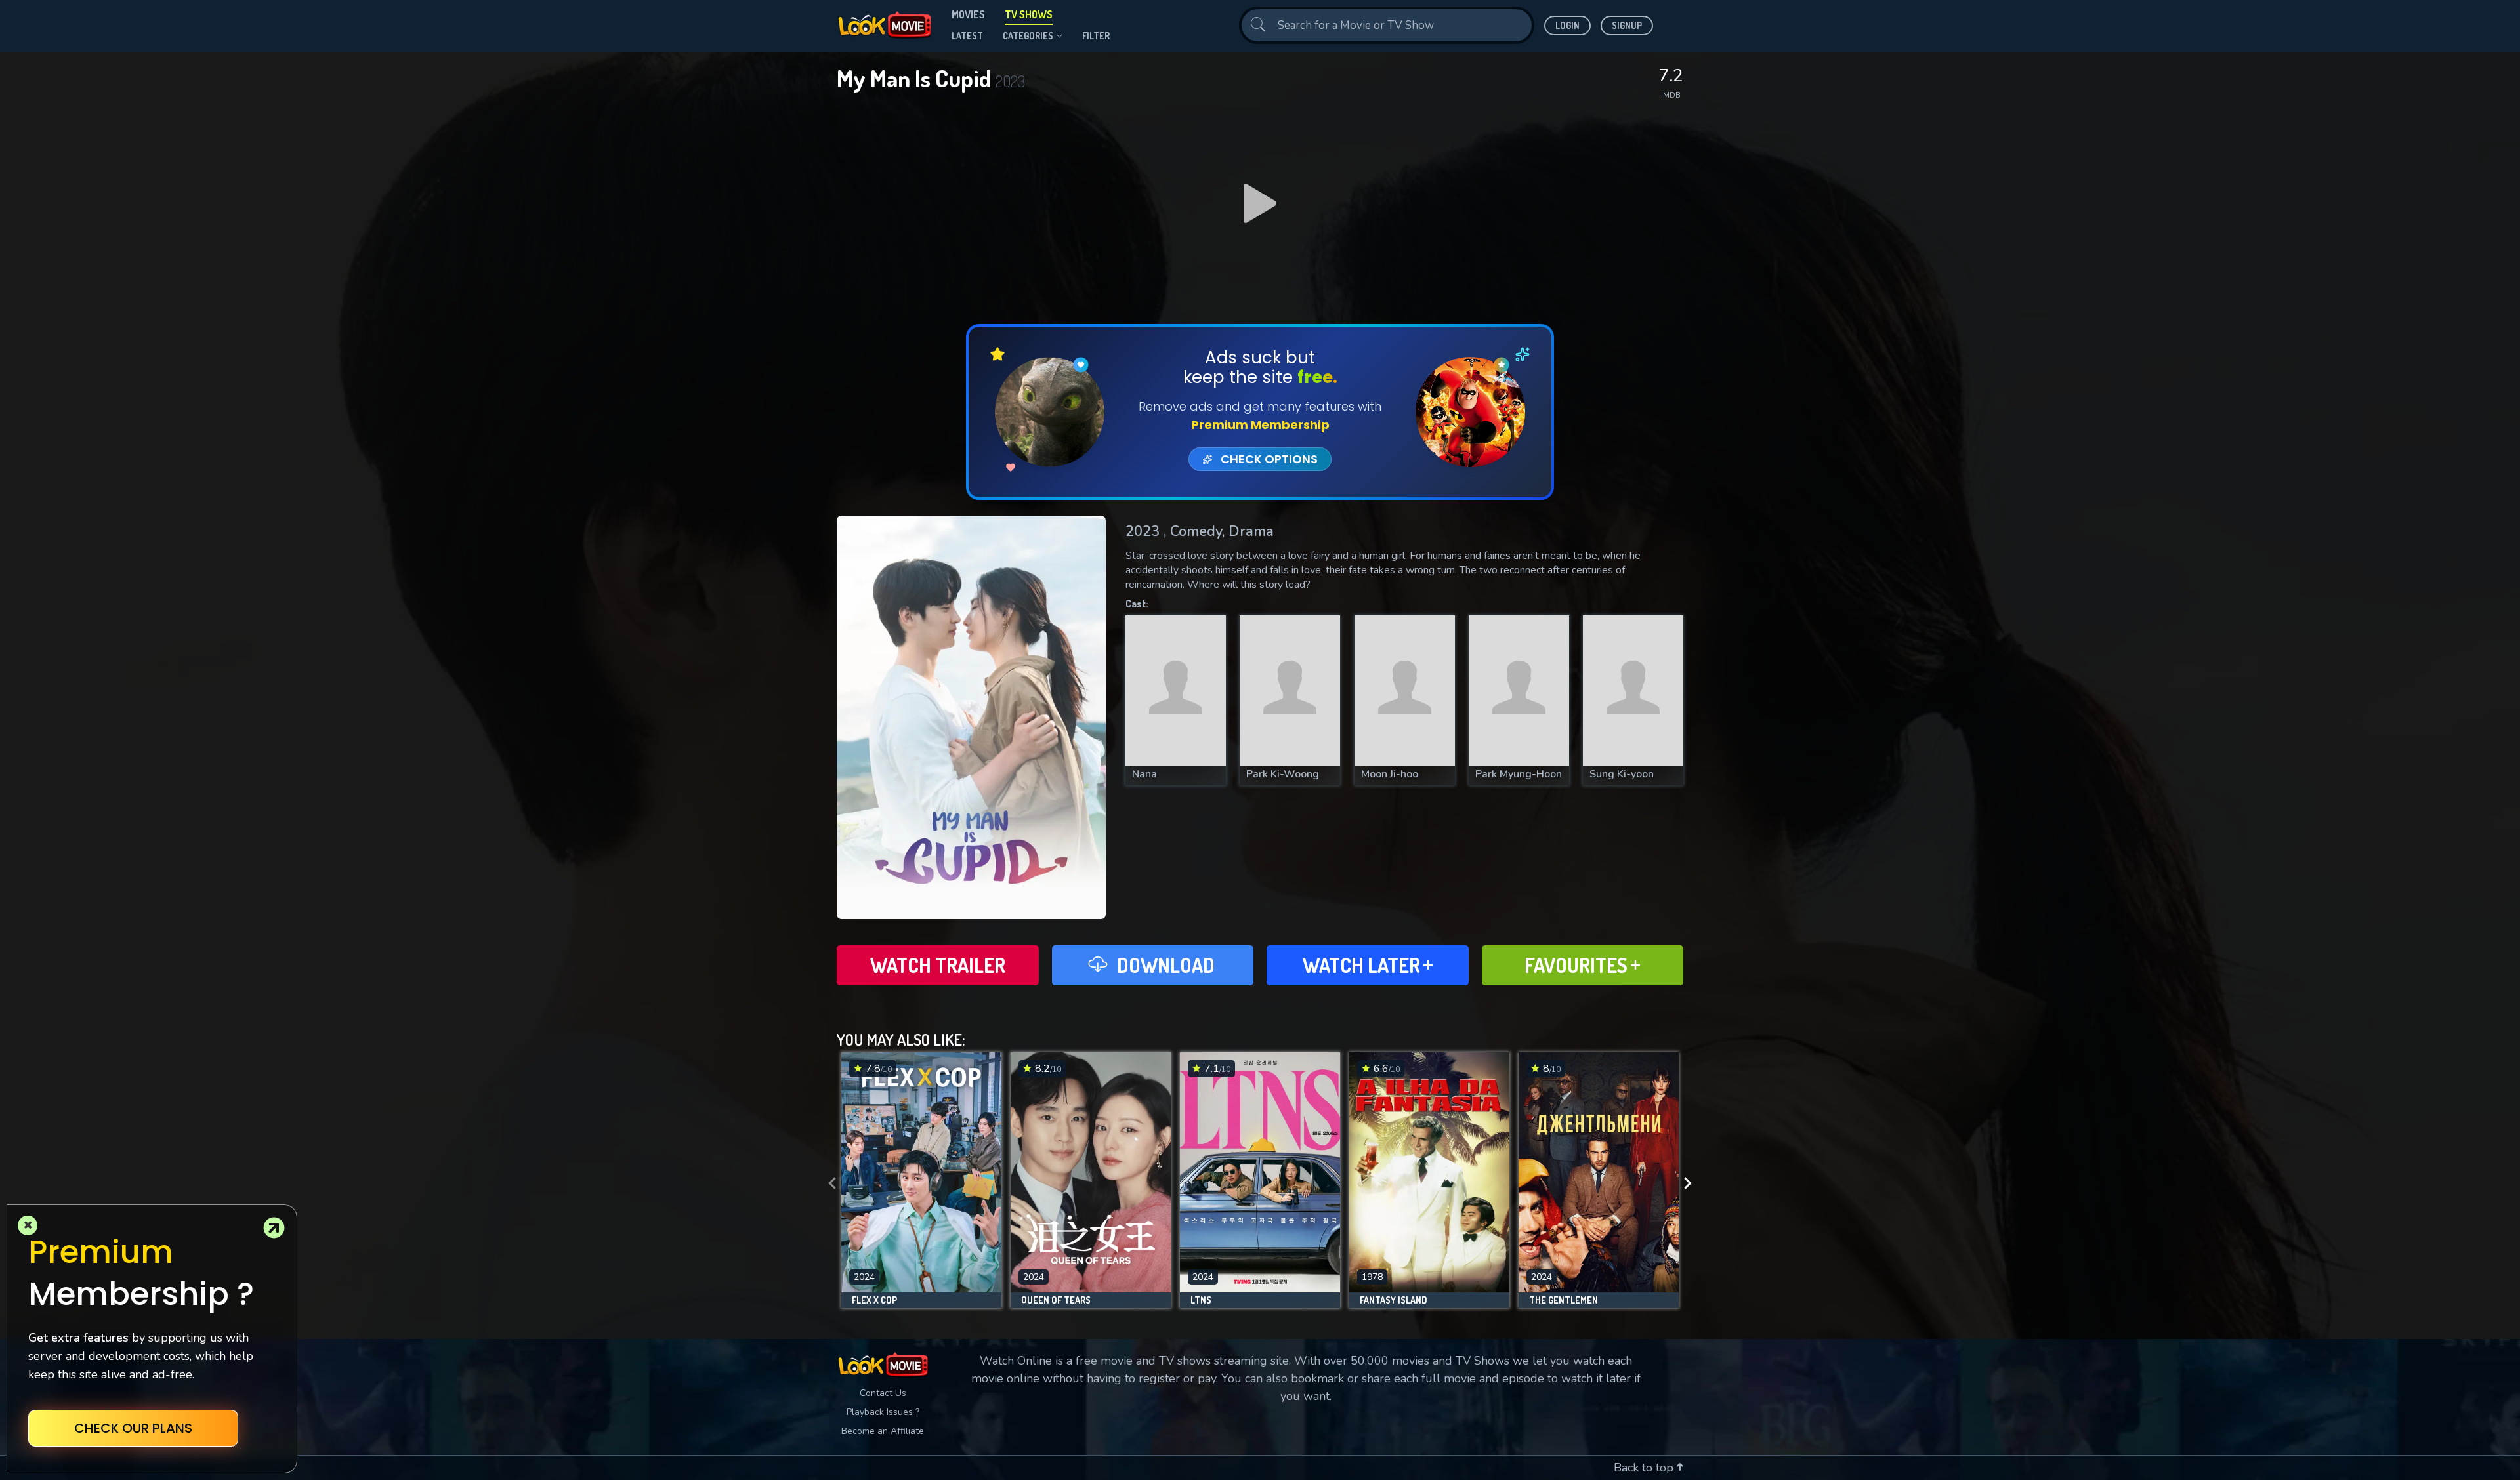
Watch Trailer (938, 965)
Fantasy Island (1394, 1300)
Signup (1627, 25)
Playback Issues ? (883, 1412)
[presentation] (828, 1183)
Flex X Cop (874, 1300)
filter (1096, 36)
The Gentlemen (1564, 1300)
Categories (1028, 36)
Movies (968, 14)
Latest (967, 36)
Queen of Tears (1056, 1300)
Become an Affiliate (883, 1431)
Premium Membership (1260, 425)
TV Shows (1029, 14)
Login (1567, 25)
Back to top (1645, 1468)
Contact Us (883, 1393)
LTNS (1201, 1300)
